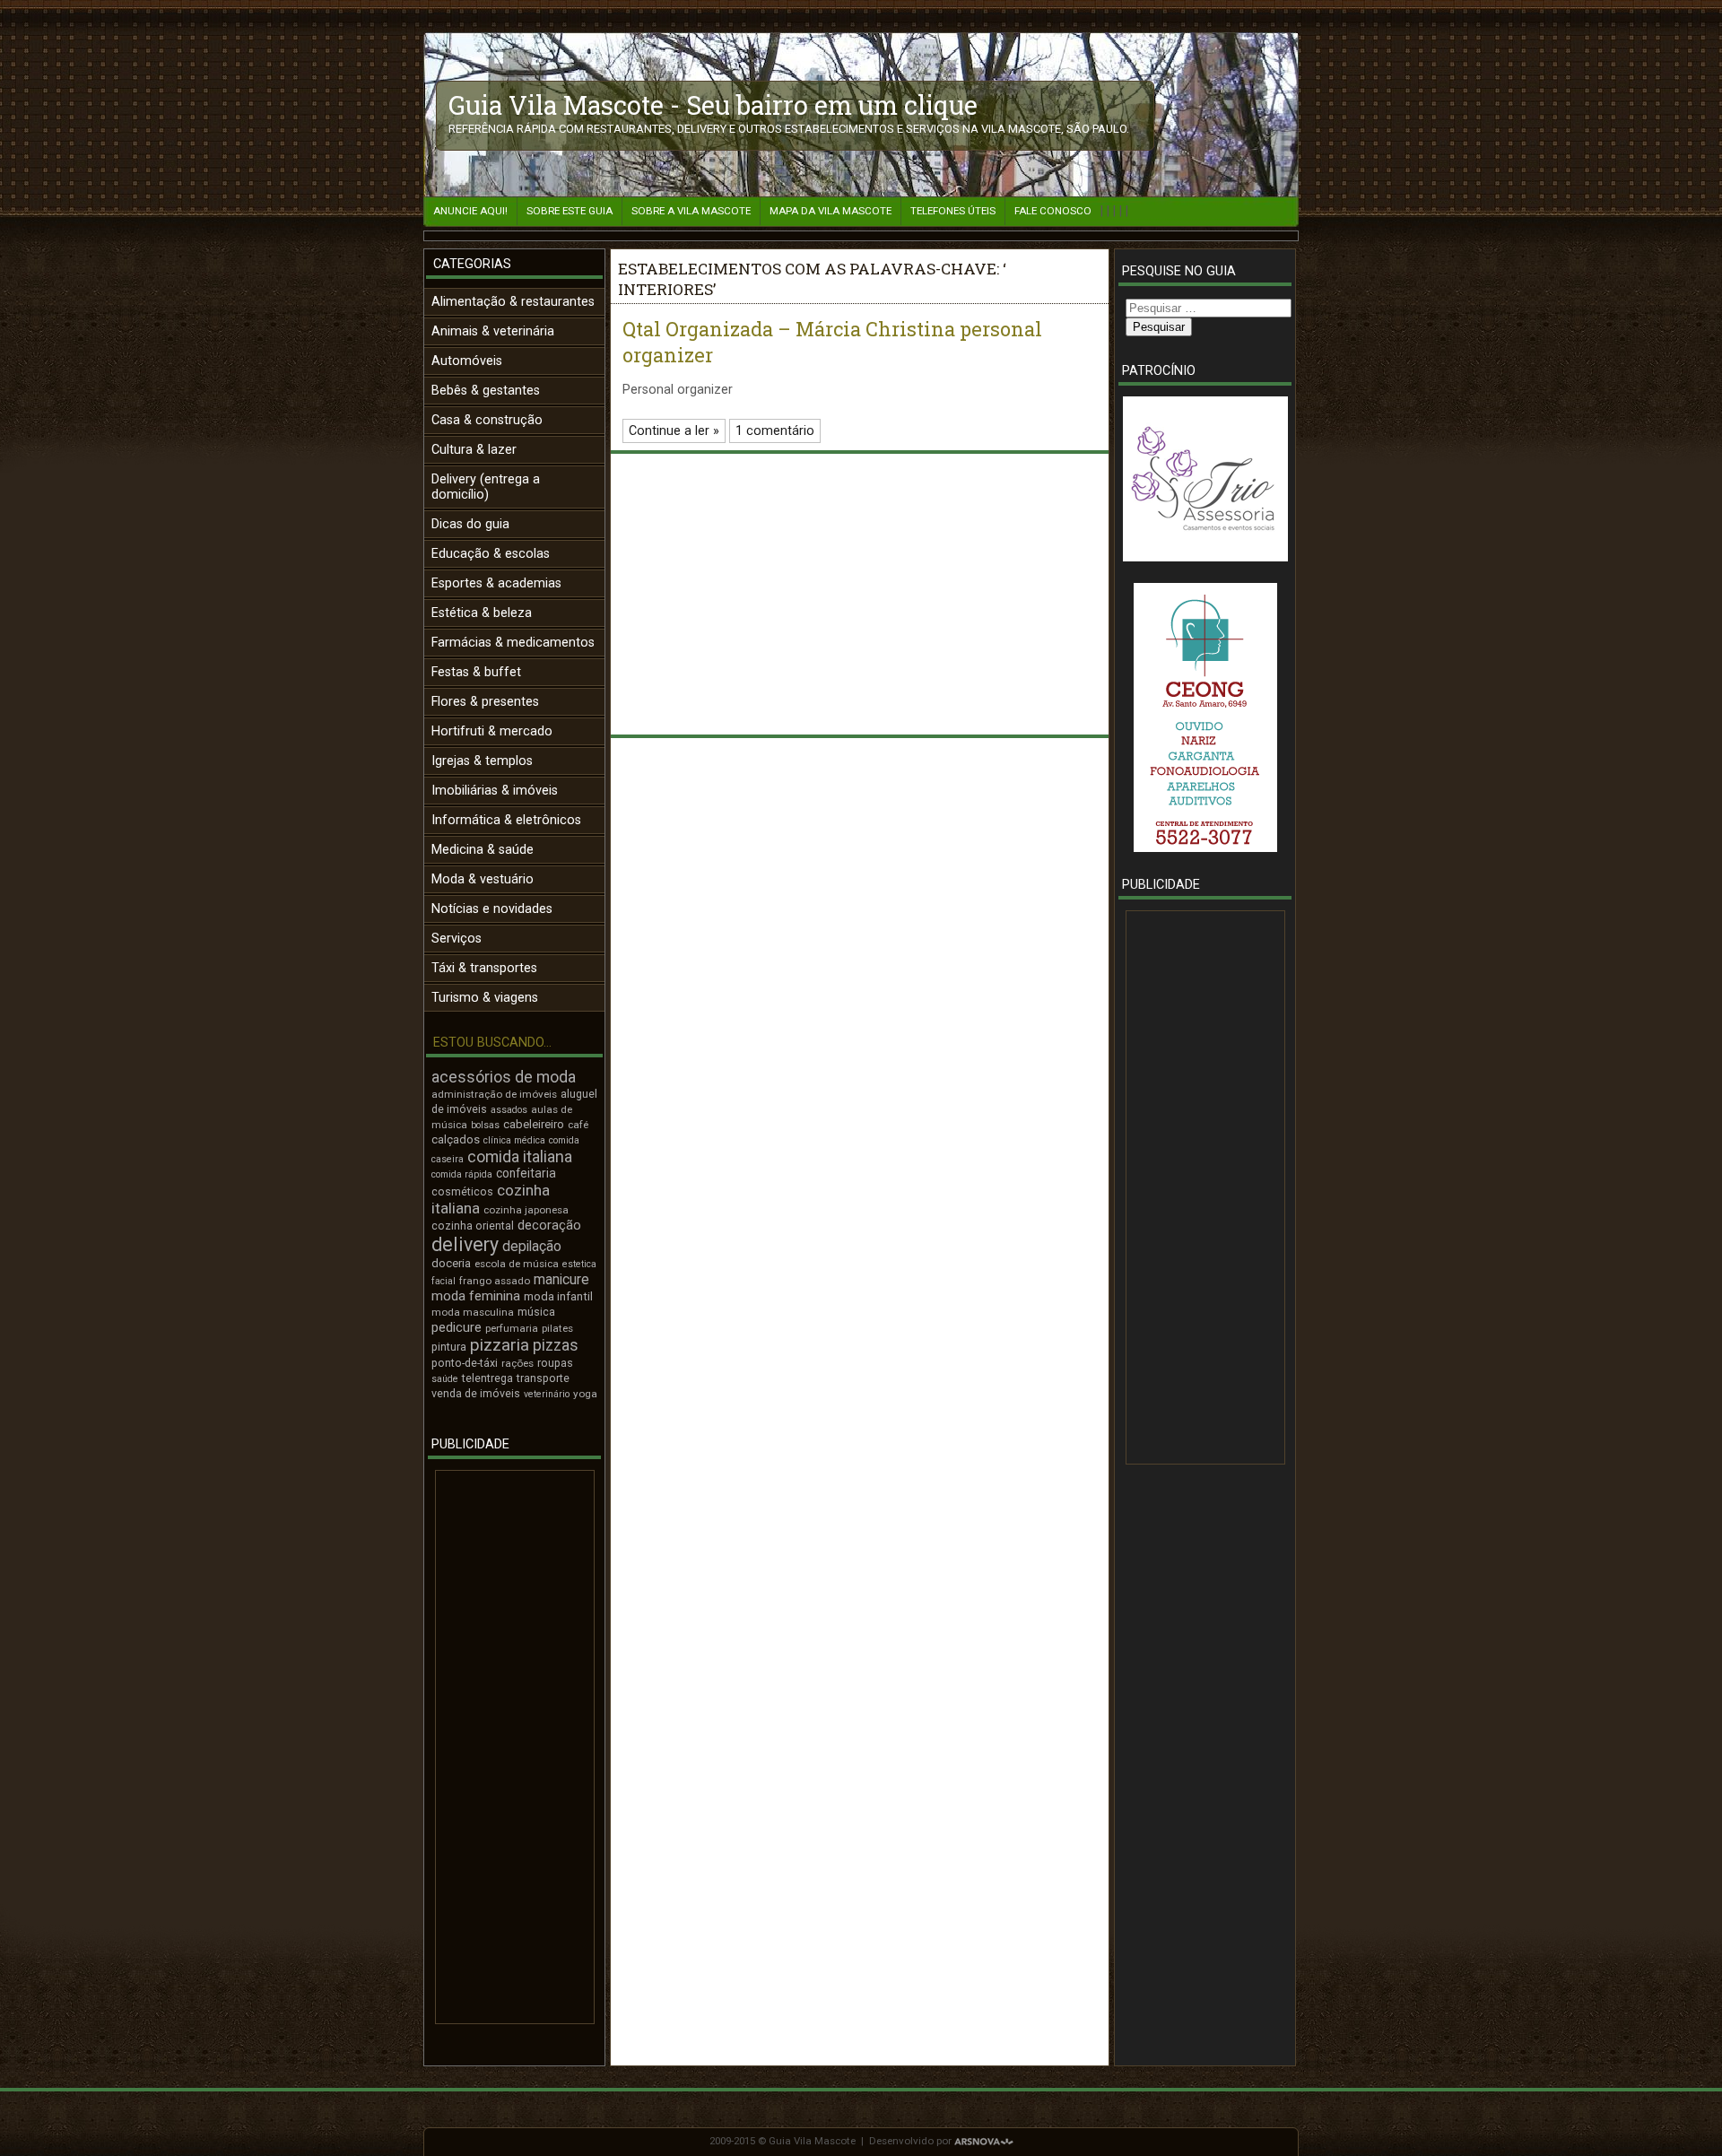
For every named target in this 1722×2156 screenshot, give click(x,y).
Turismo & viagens (485, 998)
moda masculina (473, 1312)
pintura (449, 1347)
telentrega (487, 1378)
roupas (555, 1363)
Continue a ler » (674, 431)
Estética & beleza (482, 613)
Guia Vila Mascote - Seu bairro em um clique (713, 105)
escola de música (517, 1264)
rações (517, 1363)
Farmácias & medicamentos (513, 643)
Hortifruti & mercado (492, 731)
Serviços (457, 939)
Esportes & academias (496, 583)
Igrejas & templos (482, 761)
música (536, 1312)
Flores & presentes (485, 702)
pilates (557, 1328)
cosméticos (462, 1191)
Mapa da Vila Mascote (831, 211)
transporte (543, 1378)
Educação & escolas (491, 554)
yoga (585, 1394)
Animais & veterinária (493, 331)
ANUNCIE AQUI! (470, 211)
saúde (445, 1379)
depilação (532, 1246)
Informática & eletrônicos (506, 820)
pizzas (556, 1345)
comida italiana (520, 1156)
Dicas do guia (470, 524)
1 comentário (775, 431)
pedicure (457, 1327)
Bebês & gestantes (486, 391)
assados (509, 1110)
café (578, 1125)
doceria (451, 1263)
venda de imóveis (476, 1393)
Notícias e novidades (492, 909)
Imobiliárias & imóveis (495, 791)
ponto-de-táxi (465, 1363)
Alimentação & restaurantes (513, 302)
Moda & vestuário (483, 879)
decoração (549, 1225)
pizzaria (500, 1345)
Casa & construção (487, 420)
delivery (465, 1244)
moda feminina (476, 1296)
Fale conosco (1053, 211)
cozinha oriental (473, 1226)
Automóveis (467, 361)
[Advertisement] (515, 1747)
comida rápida (462, 1174)
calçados (456, 1139)
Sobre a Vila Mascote (691, 211)
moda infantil (558, 1296)
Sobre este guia (570, 211)
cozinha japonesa (526, 1210)
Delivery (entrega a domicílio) (486, 487)
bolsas (485, 1125)
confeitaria (526, 1173)
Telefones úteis (953, 211)
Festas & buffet (476, 672)
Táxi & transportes (484, 968)
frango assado (495, 1281)
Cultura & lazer (474, 450)
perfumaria (512, 1328)
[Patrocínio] (1205, 479)
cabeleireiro (534, 1124)
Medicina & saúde (483, 850)
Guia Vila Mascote (812, 2141)
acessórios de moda (504, 1077)
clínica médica (514, 1140)
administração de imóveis (494, 1094)
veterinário (547, 1394)
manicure (561, 1279)
